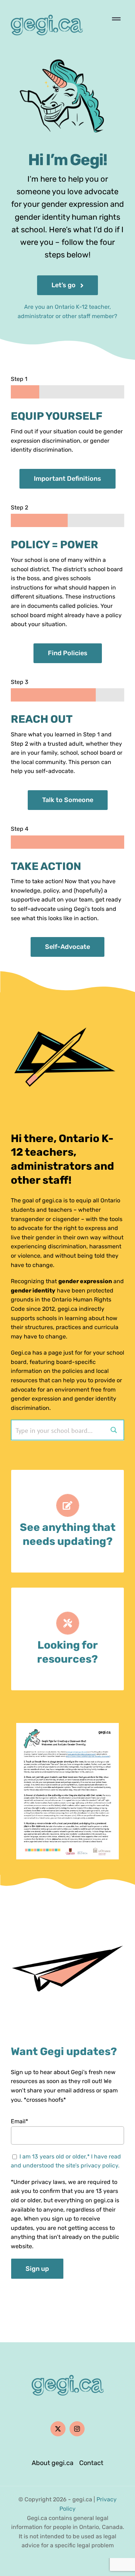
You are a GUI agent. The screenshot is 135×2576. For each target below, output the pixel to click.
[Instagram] (77, 2429)
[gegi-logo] (47, 10)
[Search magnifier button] (114, 1430)
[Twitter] (58, 2429)
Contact (91, 2463)
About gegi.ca (53, 2463)
